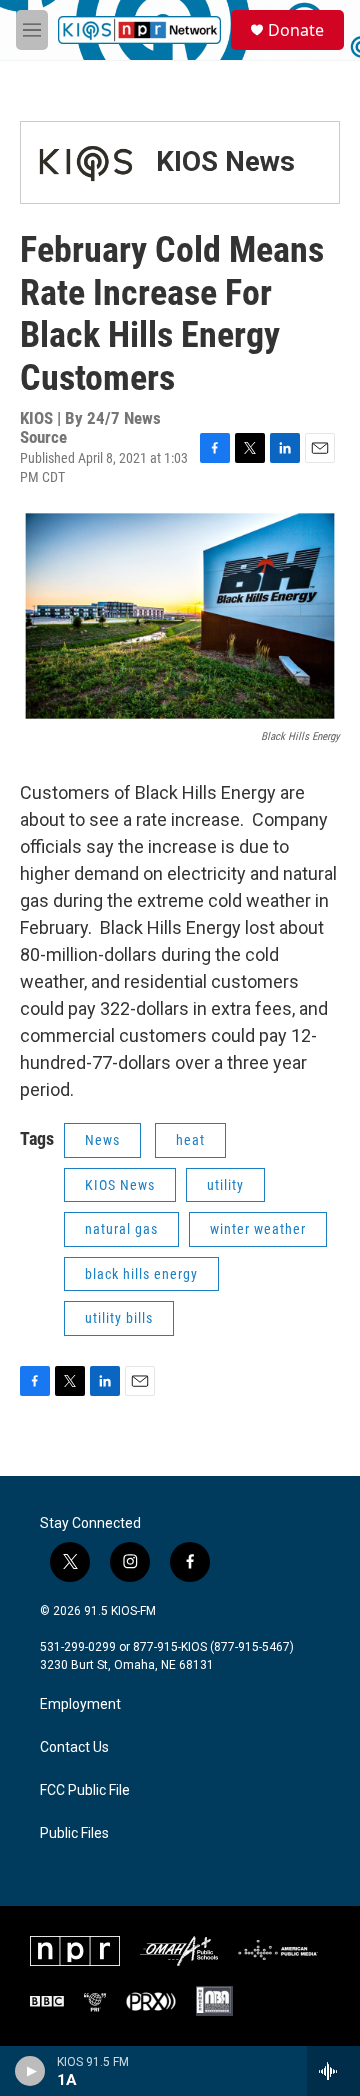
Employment (80, 1704)
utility (225, 1185)
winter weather (258, 1229)
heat (190, 1140)
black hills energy (141, 1274)
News (102, 1140)
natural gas (121, 1229)
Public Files (74, 1833)
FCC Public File (85, 1790)
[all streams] (333, 2071)
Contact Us (74, 1747)
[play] (30, 2071)
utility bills (119, 1318)
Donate (296, 30)
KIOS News (225, 161)
